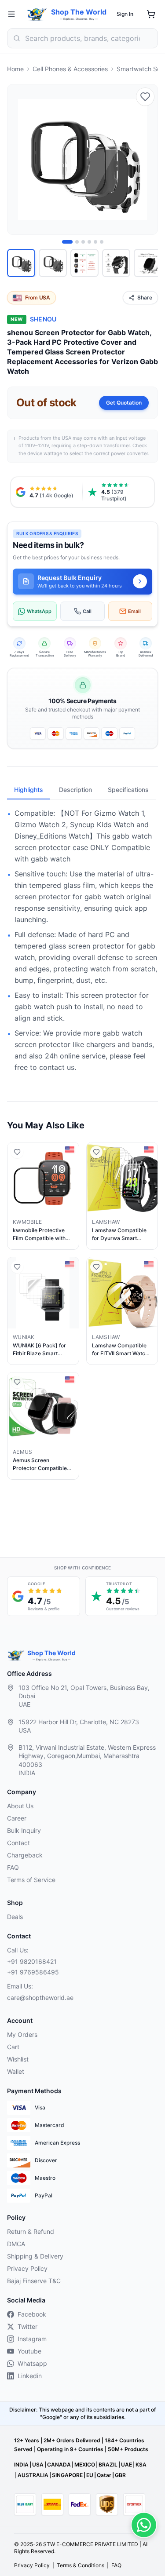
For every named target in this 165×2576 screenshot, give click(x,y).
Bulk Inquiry (24, 1830)
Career (17, 1818)
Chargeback (25, 1855)
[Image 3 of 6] (83, 242)
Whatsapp (32, 2363)
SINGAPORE (67, 2475)
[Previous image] (19, 160)
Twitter (27, 2326)
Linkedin (30, 2376)
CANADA (59, 2465)
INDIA (21, 2465)
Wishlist (18, 2059)
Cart (13, 2047)
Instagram (32, 2339)
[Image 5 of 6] (95, 242)
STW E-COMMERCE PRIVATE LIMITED (91, 2544)
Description (75, 790)
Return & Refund (31, 2231)
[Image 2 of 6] (77, 242)
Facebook (32, 2314)
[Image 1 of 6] (67, 242)
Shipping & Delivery (35, 2256)
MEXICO (85, 2465)
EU (90, 2475)
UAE (126, 2465)
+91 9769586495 (33, 1972)
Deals (15, 1917)
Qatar (104, 2475)
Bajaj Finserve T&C (34, 2281)
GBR (120, 2475)
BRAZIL (108, 2465)
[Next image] (146, 160)
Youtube (29, 2351)
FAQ (13, 1867)
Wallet (16, 2071)
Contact (18, 1843)
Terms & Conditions (81, 2565)
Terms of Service (31, 1880)
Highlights (29, 790)
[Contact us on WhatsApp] (144, 2525)
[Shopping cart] (151, 14)
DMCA (16, 2244)
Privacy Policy (27, 2268)
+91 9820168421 (32, 1961)
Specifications (128, 790)
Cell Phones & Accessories (70, 69)
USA (38, 2465)
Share (145, 297)
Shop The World (79, 12)
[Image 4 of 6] (89, 242)
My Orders (22, 2034)
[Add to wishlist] (145, 97)
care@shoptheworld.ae (40, 1998)
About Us (20, 1806)
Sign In (125, 14)
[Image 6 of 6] (102, 242)
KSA (141, 2465)
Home (15, 69)
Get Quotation (124, 403)
